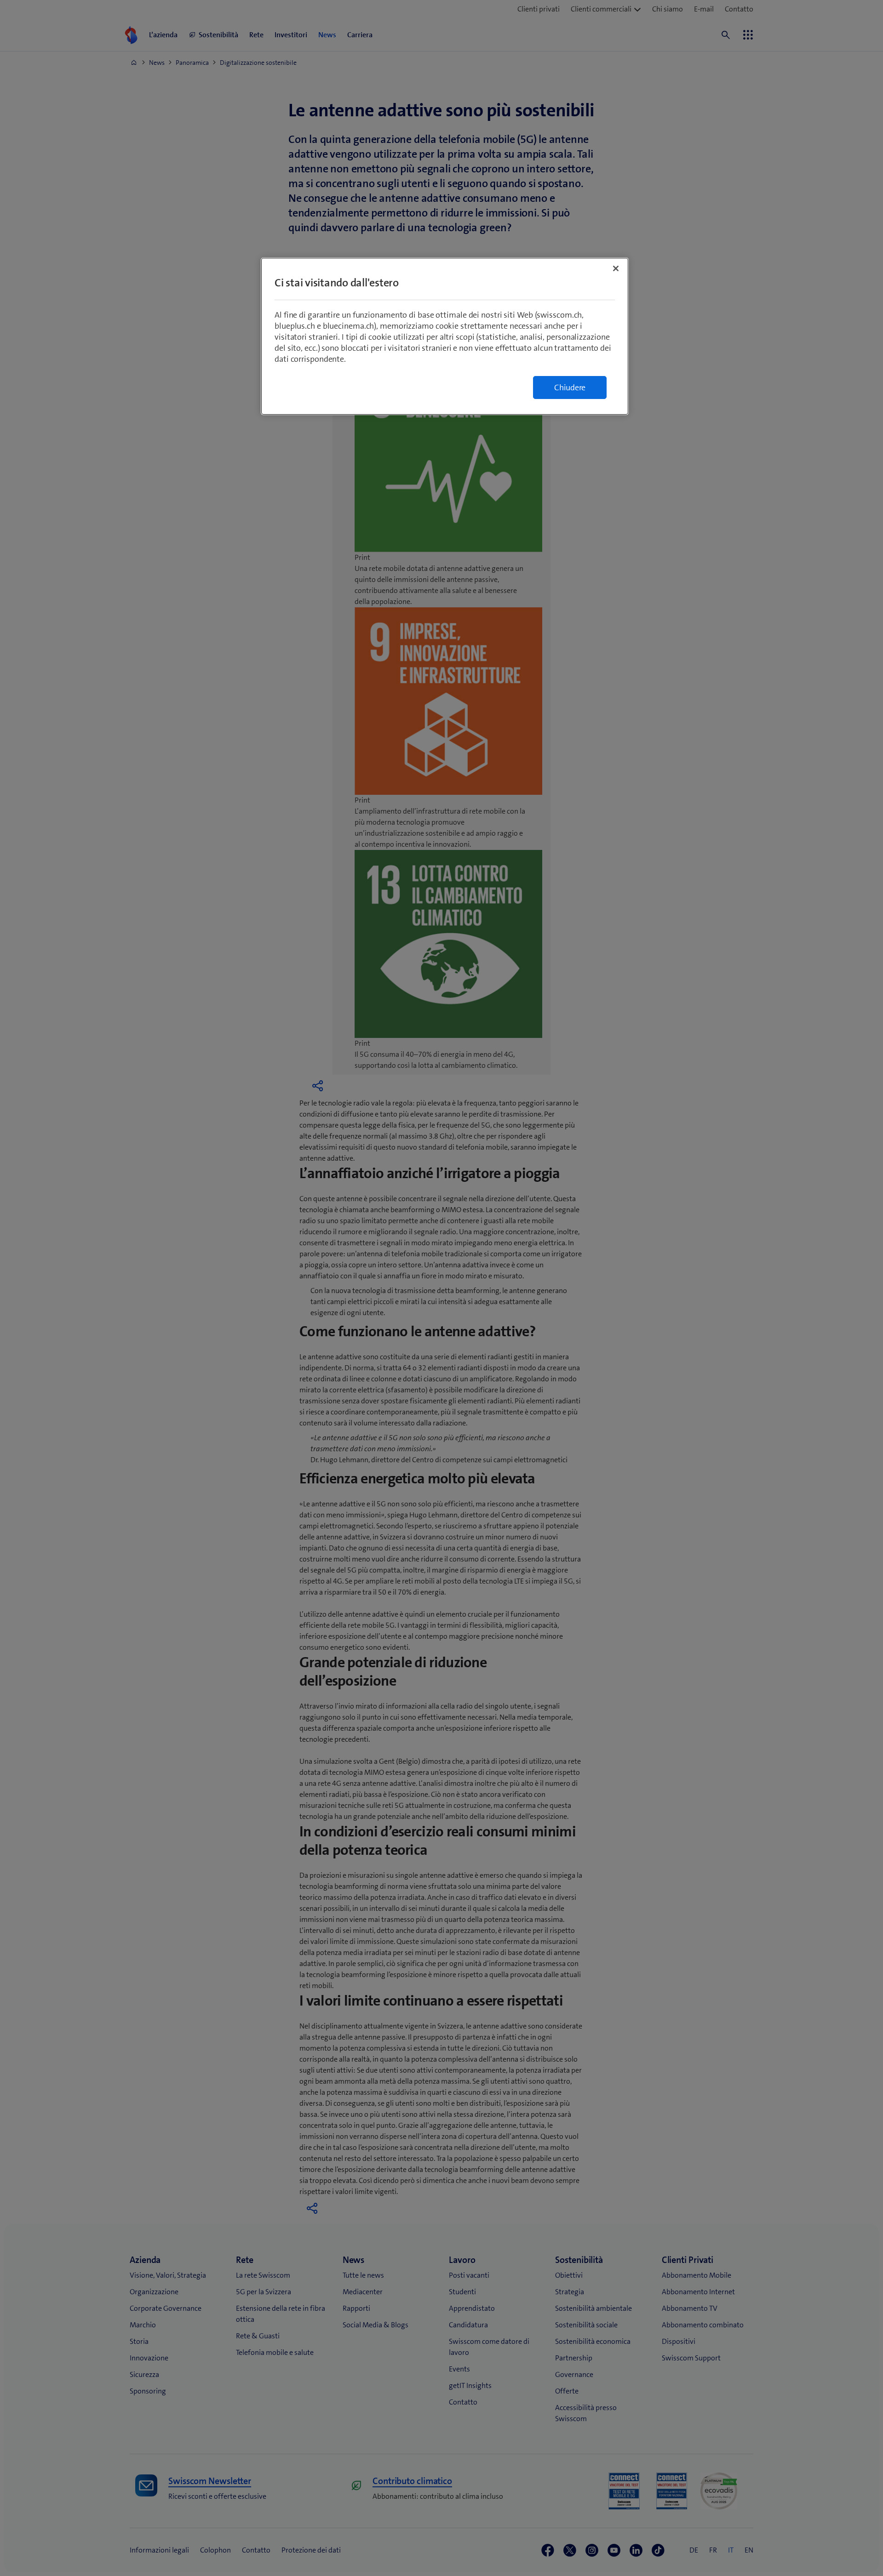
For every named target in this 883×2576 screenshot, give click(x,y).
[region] (445, 336)
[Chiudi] (616, 268)
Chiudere (570, 388)
